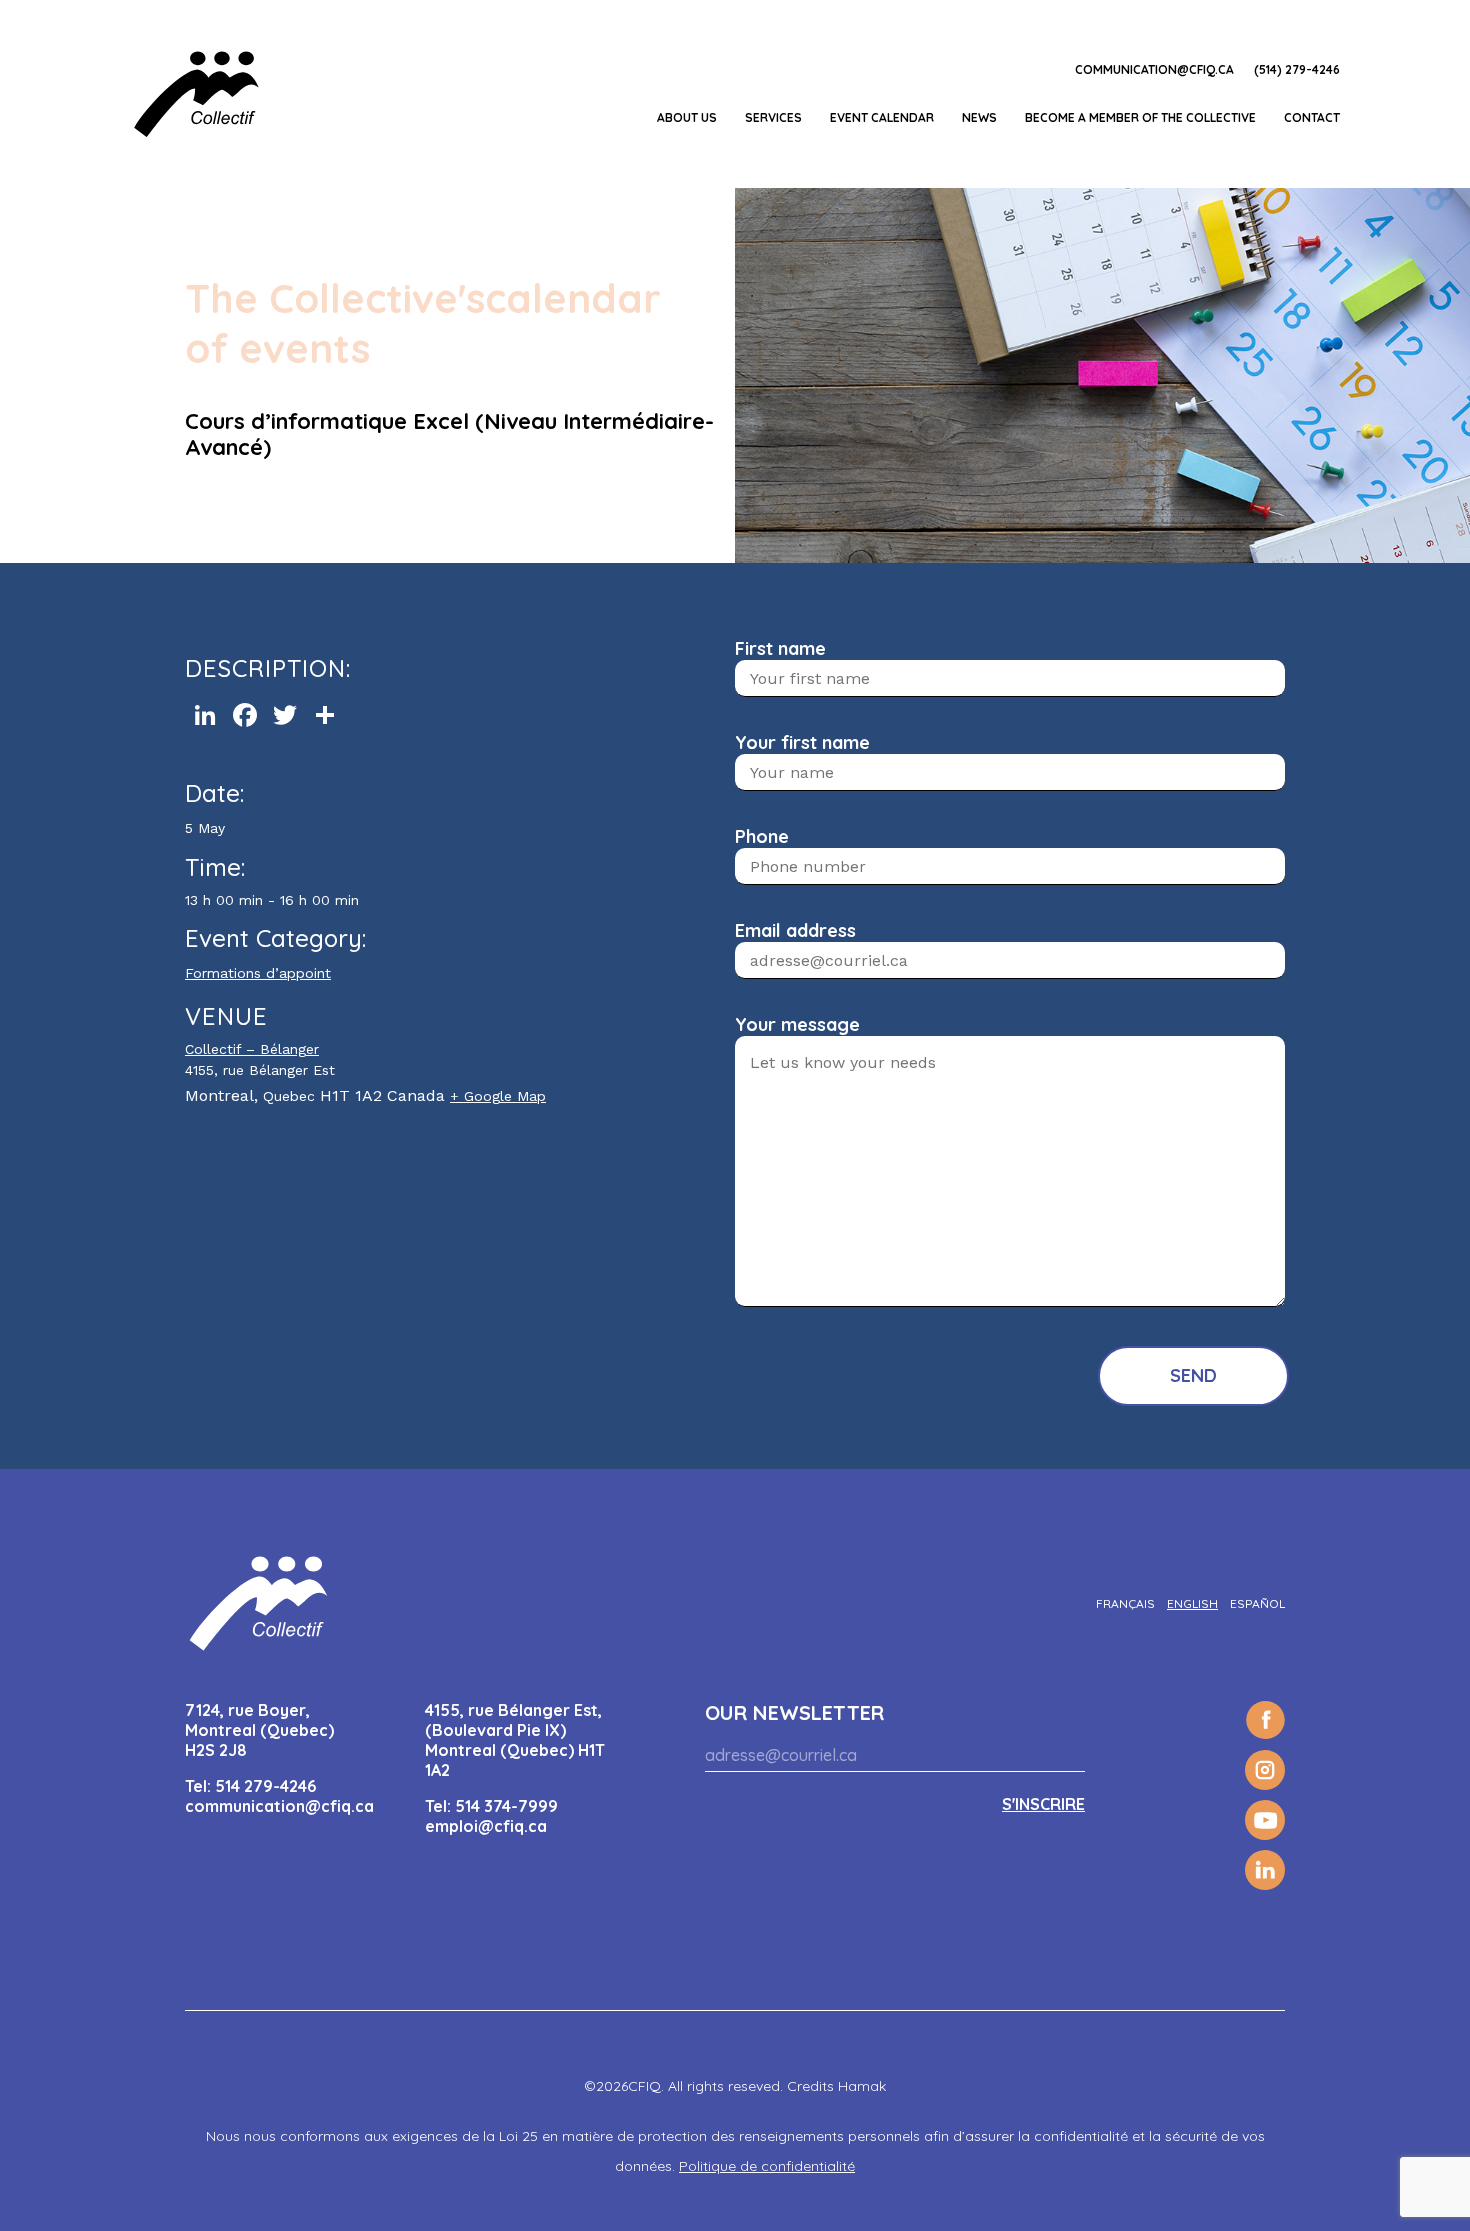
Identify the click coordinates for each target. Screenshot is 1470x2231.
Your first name (802, 742)
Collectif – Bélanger (252, 1049)
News (979, 117)
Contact (1312, 117)
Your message (797, 1024)
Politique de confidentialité (767, 2166)
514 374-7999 (506, 1806)
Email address (795, 930)
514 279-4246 (265, 1786)
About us (687, 117)
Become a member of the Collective (1140, 117)
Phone (762, 836)
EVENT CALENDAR (882, 117)
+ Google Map (498, 1096)
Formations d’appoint (258, 973)
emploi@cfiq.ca (486, 1826)
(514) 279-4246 (1297, 69)
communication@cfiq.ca (1154, 69)
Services (773, 117)
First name (780, 648)
